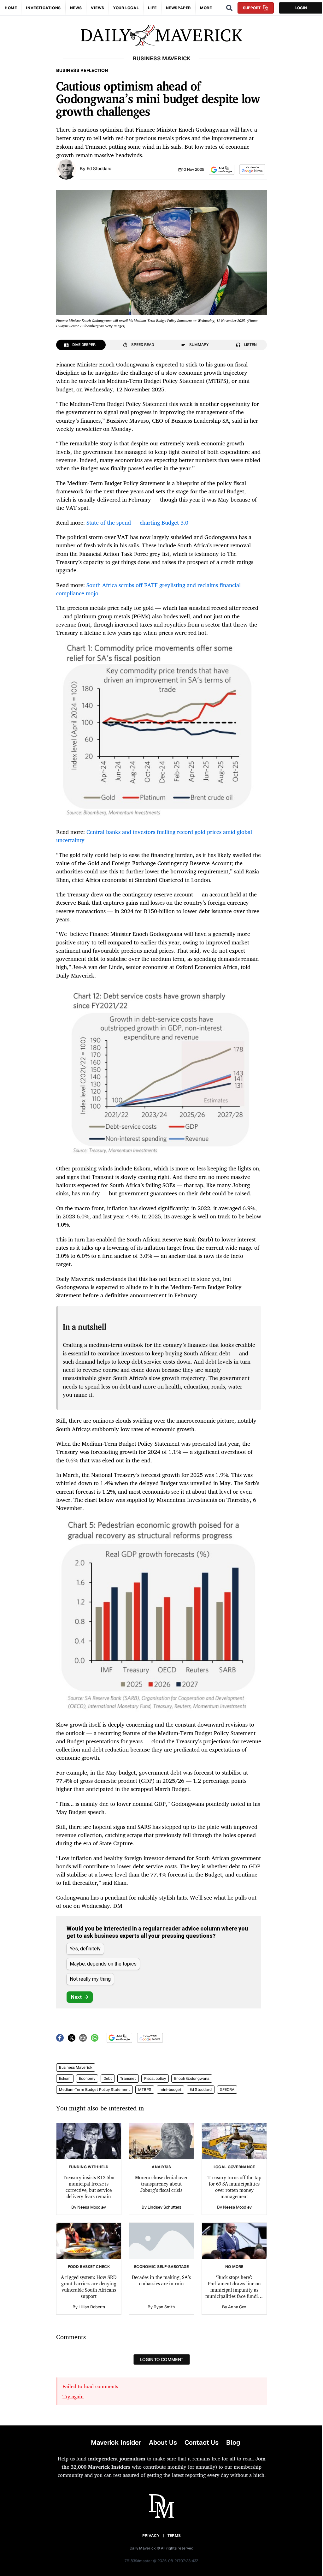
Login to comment (162, 2359)
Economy (87, 2079)
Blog (233, 2442)
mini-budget (170, 2090)
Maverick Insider (116, 2442)
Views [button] (97, 8)
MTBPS (145, 2090)
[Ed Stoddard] (66, 169)
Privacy (151, 2536)
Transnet (128, 2079)
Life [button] (152, 8)
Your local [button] (126, 8)
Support (252, 8)
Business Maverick (76, 2067)
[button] (222, 170)
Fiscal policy (155, 2079)
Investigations (43, 8)
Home (11, 8)
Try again (73, 2396)
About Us (163, 2442)
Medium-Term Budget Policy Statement (94, 2090)
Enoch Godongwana (192, 2079)
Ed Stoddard (99, 169)
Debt (108, 2079)
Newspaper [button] (178, 8)
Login (301, 8)
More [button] (206, 8)
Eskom (65, 2079)
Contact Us (202, 2442)
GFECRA (227, 2090)
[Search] (229, 8)
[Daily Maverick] (161, 36)
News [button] (76, 8)
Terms (174, 2536)
